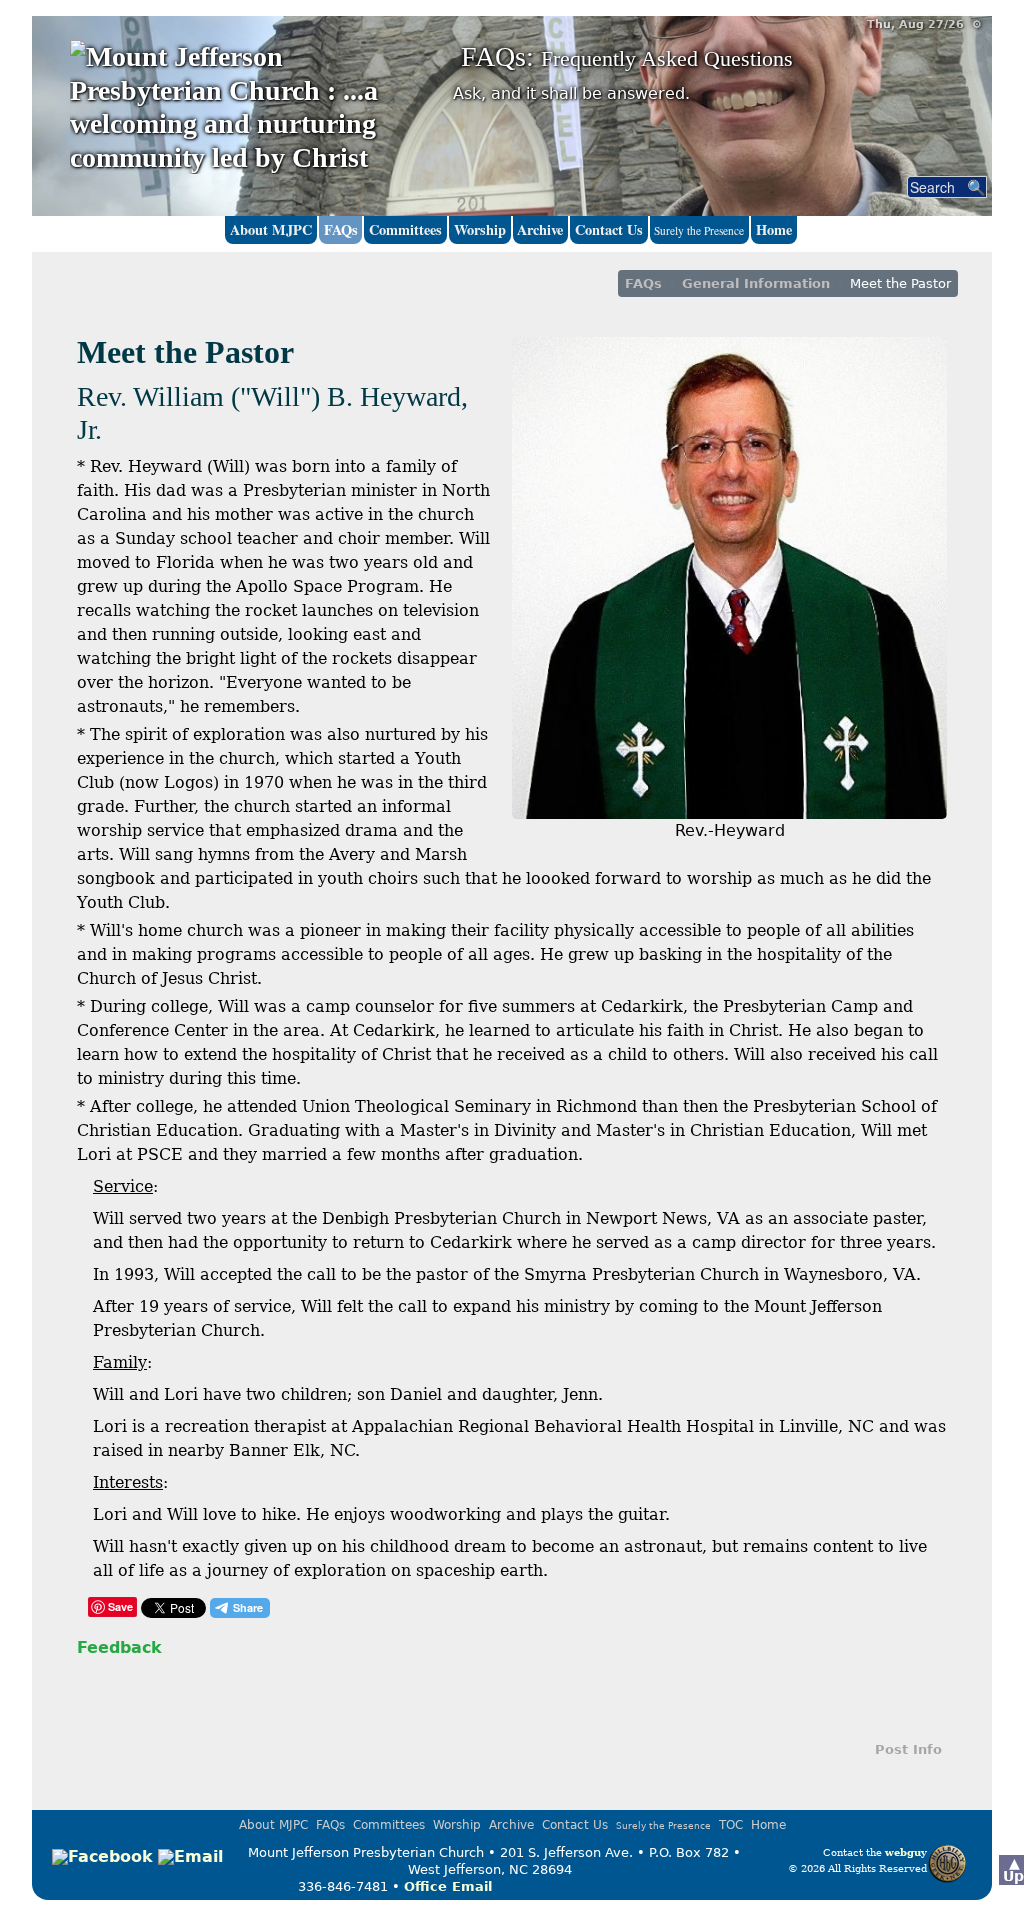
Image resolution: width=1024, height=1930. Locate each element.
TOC (731, 1825)
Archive (540, 229)
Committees (405, 229)
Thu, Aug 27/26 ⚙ (924, 24)
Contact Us (609, 229)
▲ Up (1013, 1869)
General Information (756, 283)
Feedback (119, 1647)
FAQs (341, 229)
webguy (906, 1852)
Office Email (448, 1886)
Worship (480, 229)
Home (774, 229)
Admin (866, 1880)
